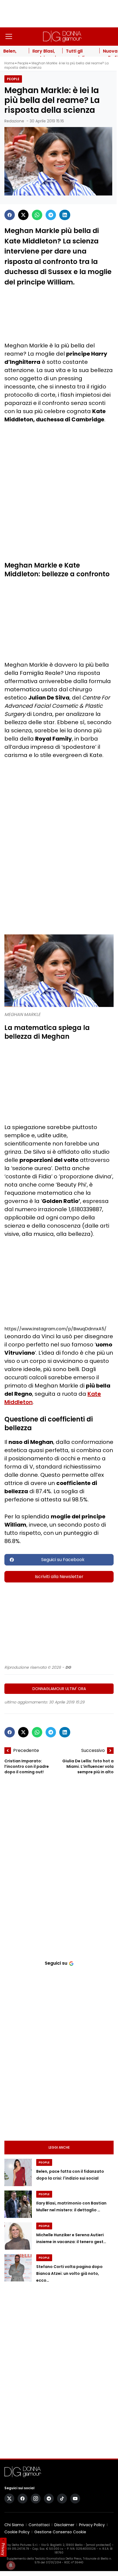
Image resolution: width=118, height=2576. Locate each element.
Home (9, 63)
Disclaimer (64, 2525)
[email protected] (98, 2545)
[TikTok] (62, 2499)
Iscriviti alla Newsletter (59, 1577)
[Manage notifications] (11, 2565)
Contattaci (39, 2525)
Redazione (14, 121)
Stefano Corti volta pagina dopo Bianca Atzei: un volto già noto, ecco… (69, 2273)
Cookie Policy (17, 2532)
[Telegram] (51, 215)
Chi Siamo (14, 2525)
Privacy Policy (92, 2525)
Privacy (3, 2549)
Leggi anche (59, 2147)
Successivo (93, 1750)
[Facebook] (10, 215)
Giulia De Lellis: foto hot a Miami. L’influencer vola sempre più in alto (88, 1766)
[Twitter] (23, 215)
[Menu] (9, 36)
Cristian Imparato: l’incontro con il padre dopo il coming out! (27, 1766)
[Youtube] (75, 2499)
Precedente (26, 1750)
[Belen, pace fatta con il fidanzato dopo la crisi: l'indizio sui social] (18, 2172)
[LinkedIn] (65, 215)
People (23, 63)
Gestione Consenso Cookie (60, 2532)
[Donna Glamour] (62, 36)
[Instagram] (36, 2499)
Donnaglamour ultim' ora (59, 1689)
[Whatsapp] (37, 215)
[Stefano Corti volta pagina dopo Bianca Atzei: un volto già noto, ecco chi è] (18, 2268)
